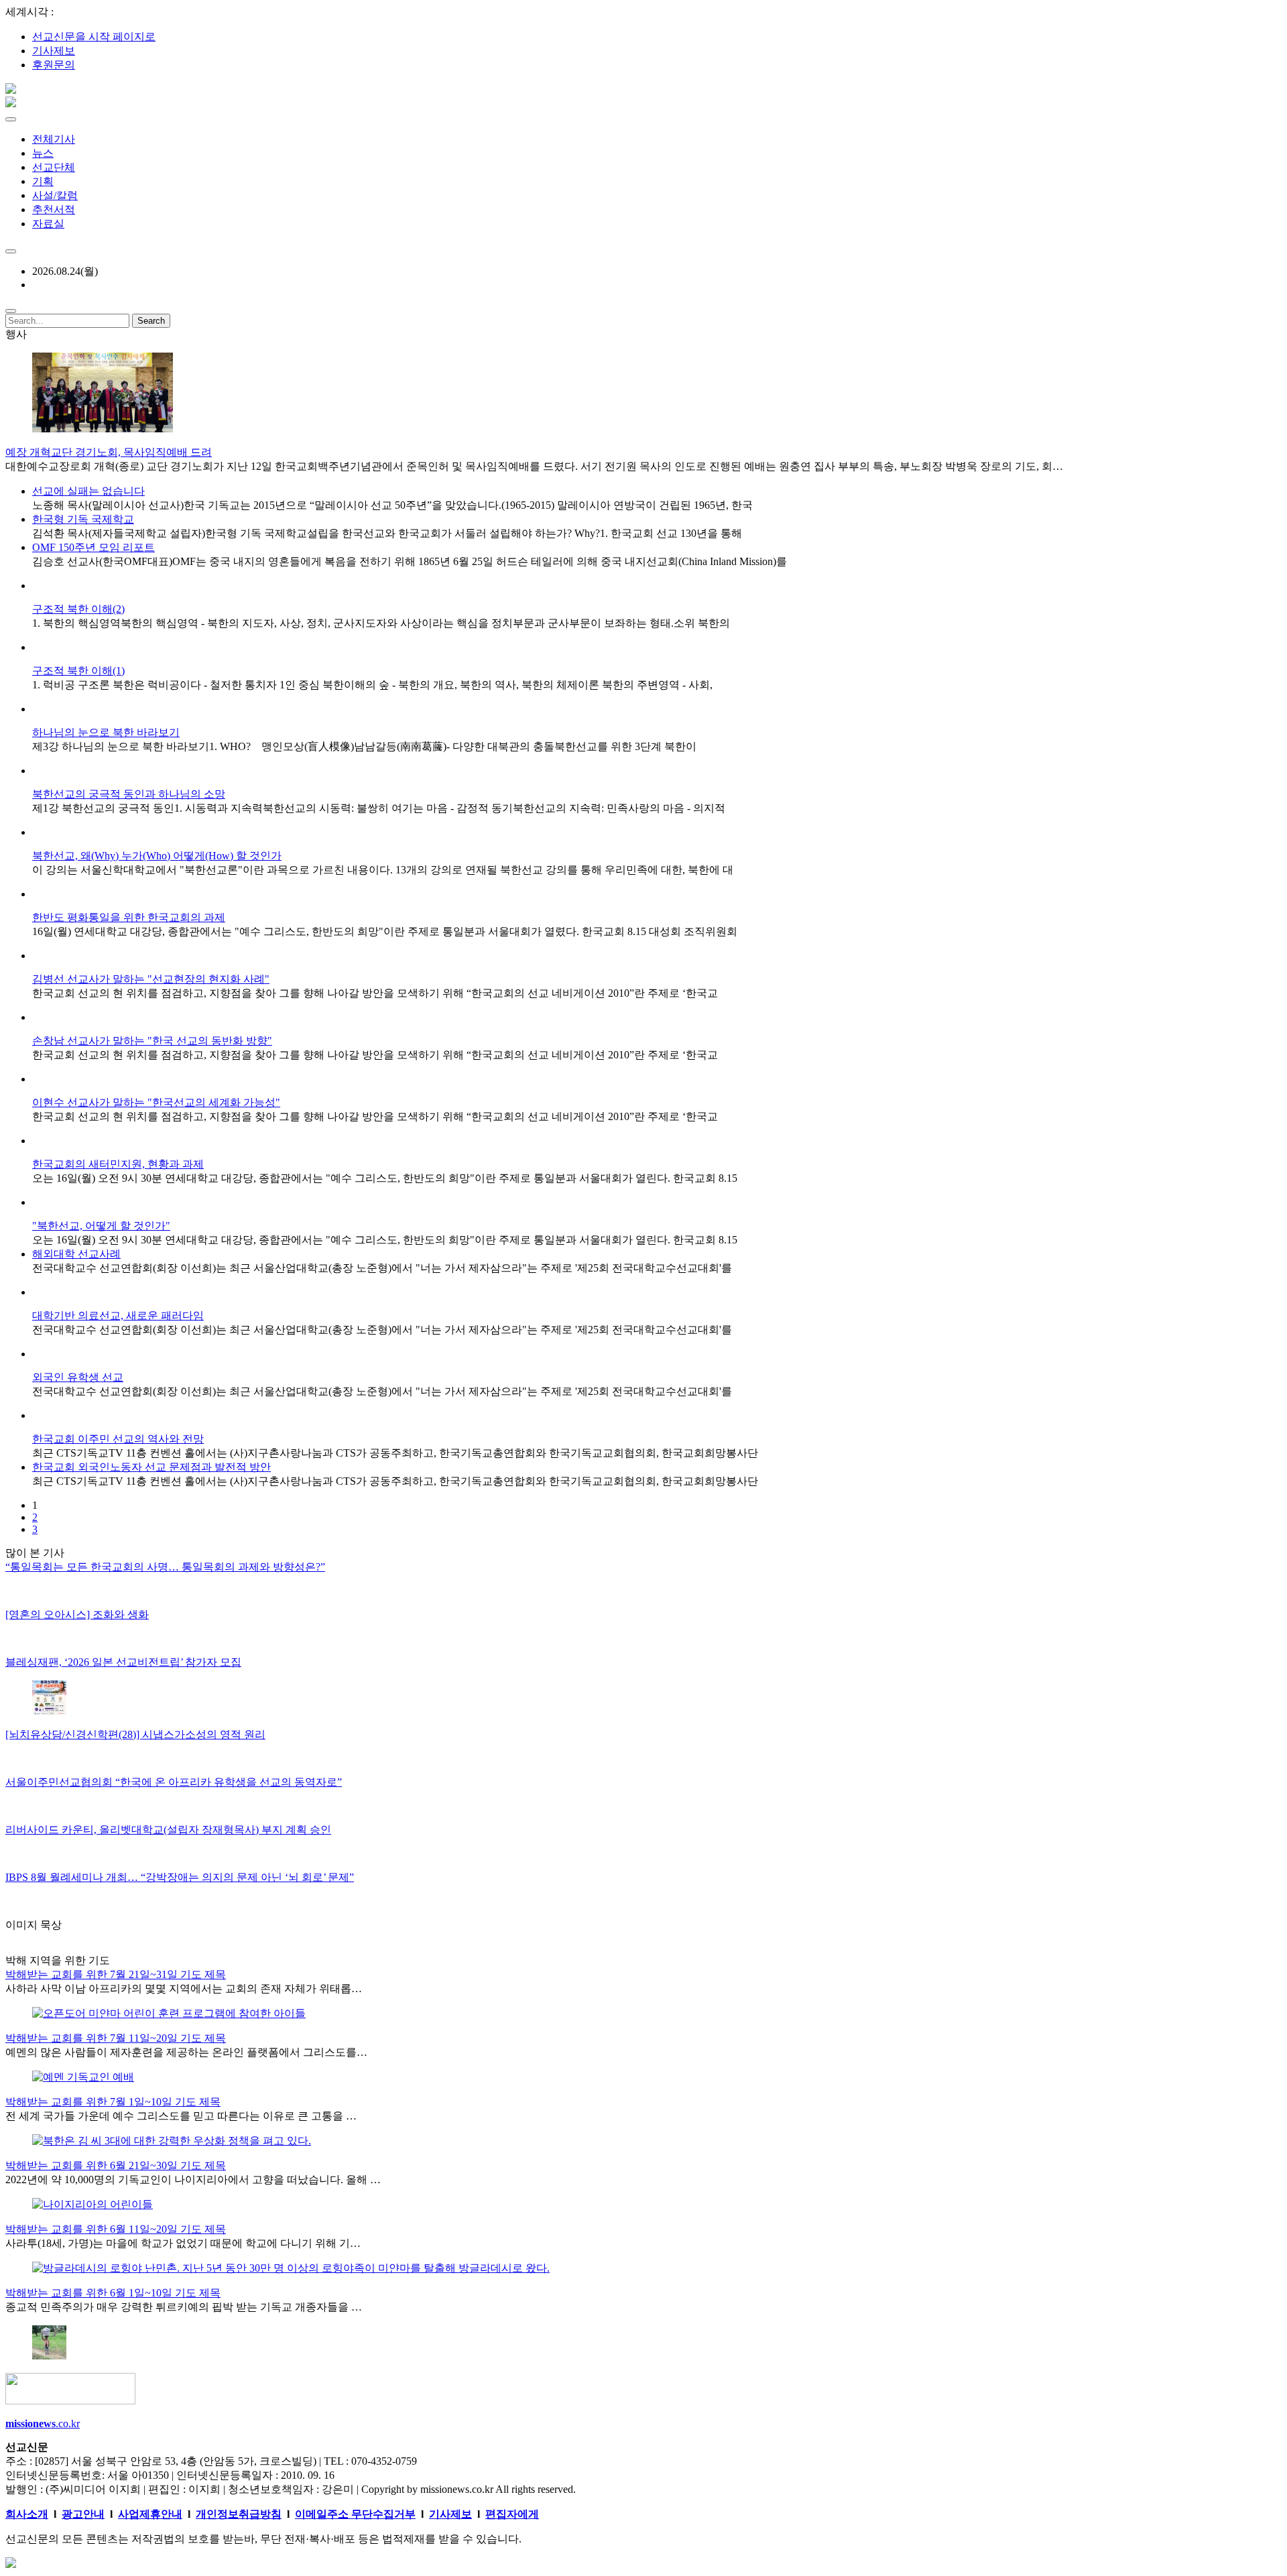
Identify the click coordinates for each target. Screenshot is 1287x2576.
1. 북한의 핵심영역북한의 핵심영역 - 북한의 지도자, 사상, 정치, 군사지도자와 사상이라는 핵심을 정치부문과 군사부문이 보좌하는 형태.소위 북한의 (381, 623)
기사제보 (54, 51)
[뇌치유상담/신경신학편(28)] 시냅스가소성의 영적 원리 (135, 1734)
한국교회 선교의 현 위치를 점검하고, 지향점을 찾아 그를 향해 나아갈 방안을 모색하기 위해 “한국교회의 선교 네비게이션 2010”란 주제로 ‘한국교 (375, 993)
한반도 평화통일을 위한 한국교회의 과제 (129, 917)
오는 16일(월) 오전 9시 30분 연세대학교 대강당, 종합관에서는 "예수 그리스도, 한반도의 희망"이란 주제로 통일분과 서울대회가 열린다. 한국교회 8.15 (385, 1178)
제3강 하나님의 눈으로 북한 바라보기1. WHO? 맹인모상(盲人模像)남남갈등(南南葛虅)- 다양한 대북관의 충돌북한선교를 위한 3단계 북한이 (364, 746)
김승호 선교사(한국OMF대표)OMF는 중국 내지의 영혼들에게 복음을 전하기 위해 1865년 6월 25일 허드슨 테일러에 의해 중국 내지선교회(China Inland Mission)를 (410, 561)
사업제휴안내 (150, 2514)
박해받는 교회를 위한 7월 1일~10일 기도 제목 (113, 2102)
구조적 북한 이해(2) (78, 609)
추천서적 (54, 209)
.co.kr (43, 2424)
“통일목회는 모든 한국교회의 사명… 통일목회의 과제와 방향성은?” (165, 1567)
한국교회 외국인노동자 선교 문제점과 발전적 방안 (151, 1467)
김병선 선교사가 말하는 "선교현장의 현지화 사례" (151, 979)
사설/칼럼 (55, 195)
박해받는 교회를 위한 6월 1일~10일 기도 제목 (113, 2293)
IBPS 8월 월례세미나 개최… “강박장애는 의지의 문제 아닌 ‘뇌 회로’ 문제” (180, 1877)
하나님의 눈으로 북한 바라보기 (106, 732)
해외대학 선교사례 (76, 1254)
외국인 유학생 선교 (78, 1377)
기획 (43, 181)
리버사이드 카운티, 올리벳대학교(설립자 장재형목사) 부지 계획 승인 (168, 1830)
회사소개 (27, 2514)
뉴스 (43, 153)
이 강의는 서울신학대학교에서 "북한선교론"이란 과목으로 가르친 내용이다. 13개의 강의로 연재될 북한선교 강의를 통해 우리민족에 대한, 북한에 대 (383, 870)
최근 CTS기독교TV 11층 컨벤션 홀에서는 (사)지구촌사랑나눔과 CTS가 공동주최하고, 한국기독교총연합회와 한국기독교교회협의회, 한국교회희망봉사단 (395, 1453)
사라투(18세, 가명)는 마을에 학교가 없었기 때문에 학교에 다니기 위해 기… (183, 2243)
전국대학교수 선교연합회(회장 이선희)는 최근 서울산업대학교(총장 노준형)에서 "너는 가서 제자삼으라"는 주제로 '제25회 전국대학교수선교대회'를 (382, 1268)
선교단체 (54, 167)
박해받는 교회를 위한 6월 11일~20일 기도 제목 (116, 2229)
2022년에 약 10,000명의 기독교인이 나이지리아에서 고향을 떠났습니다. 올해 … (193, 2180)
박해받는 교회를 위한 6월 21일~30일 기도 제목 (116, 2165)
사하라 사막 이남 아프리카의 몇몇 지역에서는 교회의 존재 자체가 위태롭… (184, 1988)
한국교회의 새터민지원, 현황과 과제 (118, 1164)
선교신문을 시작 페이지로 (94, 37)
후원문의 (54, 65)
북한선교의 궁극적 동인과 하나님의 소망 (129, 794)
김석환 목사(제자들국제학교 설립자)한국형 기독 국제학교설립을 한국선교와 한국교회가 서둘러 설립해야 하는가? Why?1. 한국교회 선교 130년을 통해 (387, 533)
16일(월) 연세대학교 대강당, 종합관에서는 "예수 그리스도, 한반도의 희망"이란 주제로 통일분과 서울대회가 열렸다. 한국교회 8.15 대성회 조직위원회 (385, 931)
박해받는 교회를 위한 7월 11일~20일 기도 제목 (116, 2038)
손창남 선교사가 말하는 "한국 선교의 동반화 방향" (152, 1041)
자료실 (48, 224)
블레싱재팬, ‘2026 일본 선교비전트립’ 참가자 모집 (123, 1662)
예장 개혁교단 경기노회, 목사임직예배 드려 (109, 452)
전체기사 (54, 139)
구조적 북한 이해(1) (78, 671)
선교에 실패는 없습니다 (88, 491)
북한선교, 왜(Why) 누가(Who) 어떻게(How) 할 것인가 (157, 856)
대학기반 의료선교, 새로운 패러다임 (118, 1315)
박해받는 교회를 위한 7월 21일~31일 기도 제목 (116, 1974)
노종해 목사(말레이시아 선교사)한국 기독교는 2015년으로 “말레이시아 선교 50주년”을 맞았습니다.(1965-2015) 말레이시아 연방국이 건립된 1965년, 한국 (392, 505)
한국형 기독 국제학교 (83, 519)
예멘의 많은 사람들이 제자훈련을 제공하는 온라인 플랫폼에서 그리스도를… (186, 2052)
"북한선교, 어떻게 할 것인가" (101, 1226)
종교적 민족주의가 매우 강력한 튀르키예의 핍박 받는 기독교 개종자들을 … (184, 2307)
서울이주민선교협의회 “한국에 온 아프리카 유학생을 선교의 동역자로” (174, 1782)
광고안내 (83, 2514)
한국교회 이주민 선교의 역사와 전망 (118, 1439)
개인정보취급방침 (239, 2514)
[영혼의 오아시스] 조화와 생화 (77, 1614)
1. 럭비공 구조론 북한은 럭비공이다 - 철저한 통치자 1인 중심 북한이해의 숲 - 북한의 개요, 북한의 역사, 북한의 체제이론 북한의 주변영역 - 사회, (372, 685)
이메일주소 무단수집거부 (355, 2514)
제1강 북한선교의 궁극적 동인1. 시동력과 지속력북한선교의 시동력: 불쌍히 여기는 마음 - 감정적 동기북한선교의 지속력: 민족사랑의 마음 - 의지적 (379, 808)
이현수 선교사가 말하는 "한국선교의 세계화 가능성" (156, 1102)
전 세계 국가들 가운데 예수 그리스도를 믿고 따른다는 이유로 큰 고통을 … (181, 2116)
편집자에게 (512, 2514)
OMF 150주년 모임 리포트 (94, 547)
